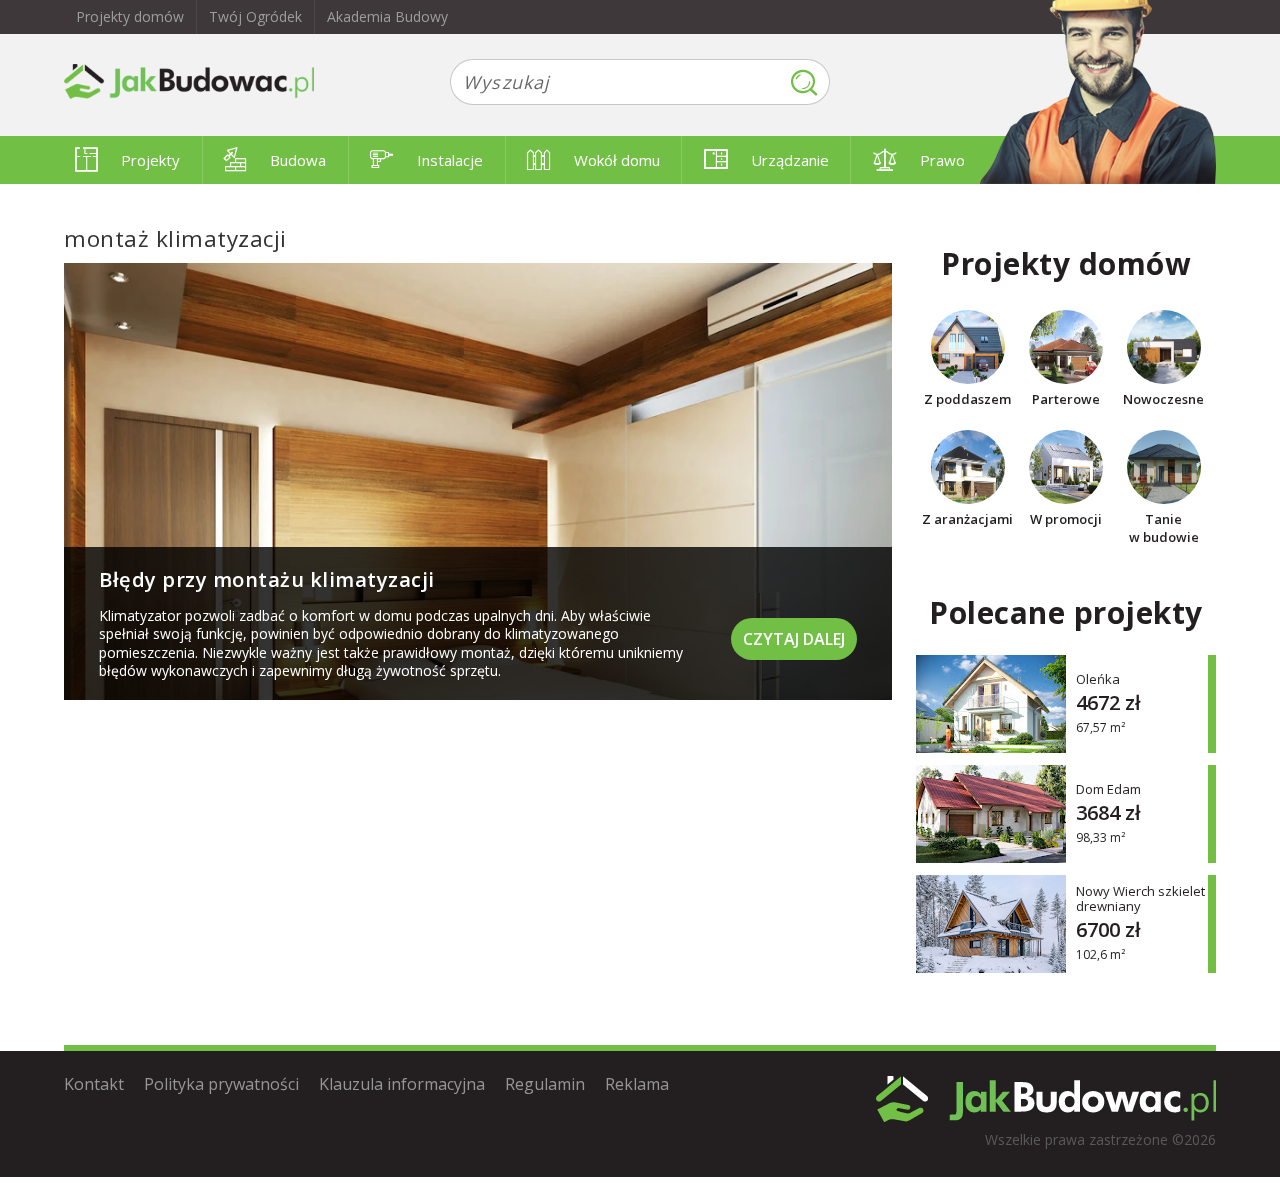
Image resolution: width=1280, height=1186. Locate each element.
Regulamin (545, 1084)
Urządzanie (790, 160)
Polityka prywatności (221, 1084)
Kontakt (94, 1084)
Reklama (637, 1084)
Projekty (150, 160)
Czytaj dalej (794, 639)
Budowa (298, 160)
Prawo (942, 160)
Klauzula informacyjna (402, 1084)
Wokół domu (617, 160)
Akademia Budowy (387, 16)
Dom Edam (1108, 788)
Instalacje (450, 160)
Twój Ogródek (255, 16)
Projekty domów (130, 16)
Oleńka (1098, 678)
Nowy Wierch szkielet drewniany (1140, 899)
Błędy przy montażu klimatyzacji (267, 579)
